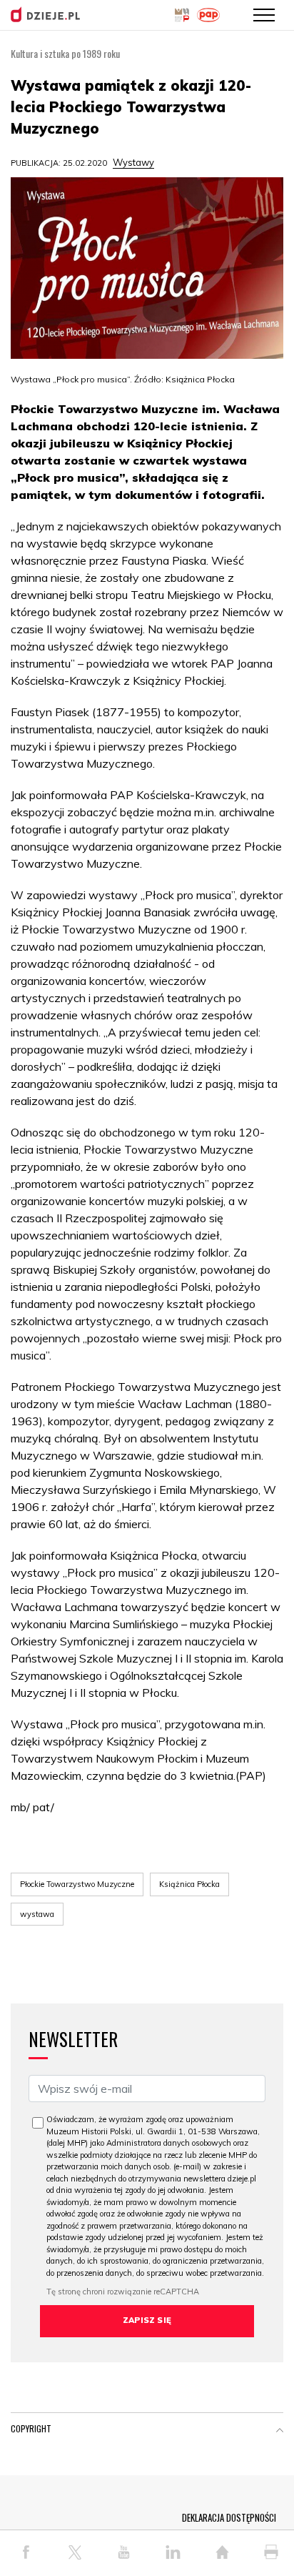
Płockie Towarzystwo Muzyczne (77, 1884)
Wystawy (133, 162)
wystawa (37, 1914)
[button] (280, 2432)
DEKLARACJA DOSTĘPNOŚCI (229, 2517)
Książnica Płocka (189, 1884)
